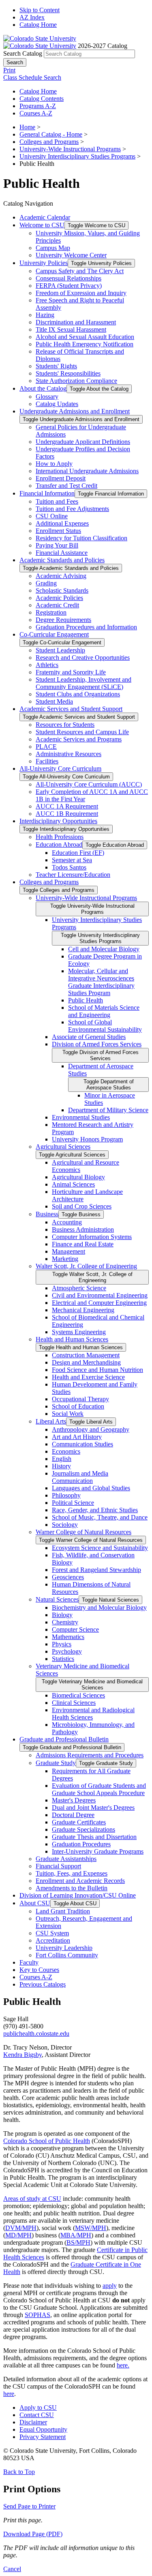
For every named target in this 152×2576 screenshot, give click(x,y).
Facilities (47, 761)
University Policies (44, 263)
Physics (62, 1644)
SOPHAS (37, 2315)
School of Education (78, 1406)
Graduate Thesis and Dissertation (94, 1837)
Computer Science (75, 1629)
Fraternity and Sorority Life (71, 672)
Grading (46, 583)
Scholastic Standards (62, 590)
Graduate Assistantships (66, 1859)
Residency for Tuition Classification (81, 538)
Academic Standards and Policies (62, 560)
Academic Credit (57, 605)
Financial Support (58, 1866)
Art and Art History (77, 1437)
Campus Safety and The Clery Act (80, 271)
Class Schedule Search (32, 77)
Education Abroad (59, 845)
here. (123, 2365)
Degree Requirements (63, 620)
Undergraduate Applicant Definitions (83, 442)
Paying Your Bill (57, 545)
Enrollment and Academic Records (80, 1881)
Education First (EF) (78, 853)
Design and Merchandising (86, 1362)
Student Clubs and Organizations (78, 694)
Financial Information (47, 493)
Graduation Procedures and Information (86, 627)
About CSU (35, 1903)
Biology (62, 1615)
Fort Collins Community (67, 1955)
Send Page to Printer (29, 2506)
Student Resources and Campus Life (82, 732)
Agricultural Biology (78, 1177)
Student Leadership (60, 650)
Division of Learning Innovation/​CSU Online (78, 1895)
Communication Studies (82, 1444)
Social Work (68, 1414)
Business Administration (83, 1229)
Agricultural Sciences (63, 1147)
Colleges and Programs (49, 142)
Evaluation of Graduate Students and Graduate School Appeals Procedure (99, 1789)
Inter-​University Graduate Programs (98, 1851)
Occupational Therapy (80, 1399)
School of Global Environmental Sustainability (105, 1026)
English (62, 1459)
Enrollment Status (58, 531)
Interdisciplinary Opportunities (58, 821)
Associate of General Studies (89, 1037)
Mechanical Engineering (83, 1310)
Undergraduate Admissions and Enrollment (75, 411)
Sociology (65, 1525)
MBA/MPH (76, 2235)
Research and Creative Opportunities (83, 658)
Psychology (67, 1651)
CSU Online (52, 516)
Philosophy (66, 1495)
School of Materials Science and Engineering (104, 1011)
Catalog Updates (57, 404)
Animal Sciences (73, 1184)
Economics (66, 1451)
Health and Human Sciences (72, 1339)
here (9, 2394)
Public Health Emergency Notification (85, 344)
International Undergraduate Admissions (87, 471)
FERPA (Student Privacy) (69, 286)
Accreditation (53, 1940)
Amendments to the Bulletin (72, 1888)
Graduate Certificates (79, 1822)
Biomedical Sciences (78, 1695)
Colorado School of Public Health (47, 2141)
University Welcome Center (71, 255)
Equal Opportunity (43, 2429)
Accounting (67, 1222)
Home (27, 127)
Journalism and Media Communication (80, 1477)
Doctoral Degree (73, 1815)
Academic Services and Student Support (71, 709)
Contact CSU (37, 2415)
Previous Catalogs (43, 1984)
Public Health (86, 1000)
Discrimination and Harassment (76, 322)
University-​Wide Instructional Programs (86, 898)
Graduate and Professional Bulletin (64, 1739)
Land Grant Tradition (63, 1911)
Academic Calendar (45, 217)
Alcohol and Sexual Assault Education (85, 337)
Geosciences (68, 1577)
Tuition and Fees (57, 501)
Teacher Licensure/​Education (73, 875)
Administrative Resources (69, 754)
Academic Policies (59, 598)
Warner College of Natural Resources (83, 1532)
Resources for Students (65, 725)
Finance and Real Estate (83, 1244)
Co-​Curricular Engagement (54, 634)
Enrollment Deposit (61, 478)
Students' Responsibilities (68, 373)
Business (47, 1214)
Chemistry (65, 1622)
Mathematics (68, 1637)
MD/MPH (18, 2235)
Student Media (54, 701)
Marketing (65, 1259)
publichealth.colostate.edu (36, 2034)
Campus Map (53, 248)
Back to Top (19, 2472)
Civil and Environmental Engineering (100, 1295)
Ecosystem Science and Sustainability (100, 1548)
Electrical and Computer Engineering (99, 1303)
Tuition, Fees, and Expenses (72, 1873)
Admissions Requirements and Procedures (90, 1755)
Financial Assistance (62, 553)
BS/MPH (78, 2242)
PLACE (46, 747)
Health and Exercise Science (88, 1377)
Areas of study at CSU (32, 2199)
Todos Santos (69, 867)
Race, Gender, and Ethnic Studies (95, 1510)
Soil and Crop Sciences (82, 1206)
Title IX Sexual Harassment (71, 329)
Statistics (63, 1659)
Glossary (47, 397)
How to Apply (54, 464)
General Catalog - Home (51, 134)
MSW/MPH (91, 2228)
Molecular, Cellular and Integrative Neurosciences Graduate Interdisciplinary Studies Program (101, 982)
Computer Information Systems (92, 1237)
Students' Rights (56, 366)
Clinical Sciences (74, 1703)
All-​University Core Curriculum (60, 768)
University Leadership (64, 1948)
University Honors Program (87, 1139)
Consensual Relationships (69, 278)
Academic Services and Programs (79, 739)
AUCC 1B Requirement (67, 814)
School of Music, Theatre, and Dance (100, 1517)
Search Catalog (23, 53)
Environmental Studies (81, 1117)
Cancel (12, 2569)
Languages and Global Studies (91, 1488)
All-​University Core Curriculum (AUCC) (89, 784)
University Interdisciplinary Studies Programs (77, 156)
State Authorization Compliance (76, 381)
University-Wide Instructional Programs (70, 149)
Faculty (29, 1962)
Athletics (47, 665)
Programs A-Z (38, 106)
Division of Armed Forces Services (97, 1044)
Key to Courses (39, 1970)
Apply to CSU (38, 2408)
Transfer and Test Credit (66, 486)
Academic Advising (61, 576)
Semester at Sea (72, 860)
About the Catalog (43, 388)
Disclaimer (33, 2422)
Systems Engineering (79, 1332)
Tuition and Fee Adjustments (72, 509)
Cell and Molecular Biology (104, 949)
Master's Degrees (74, 1800)
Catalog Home (38, 25)
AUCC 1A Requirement (67, 806)
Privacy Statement (43, 2437)
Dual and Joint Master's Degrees (93, 1808)
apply (110, 2286)
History (61, 1466)
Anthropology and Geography (91, 1429)
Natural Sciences (57, 1599)
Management (69, 1251)
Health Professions (60, 837)
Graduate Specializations (83, 1829)
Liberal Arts (51, 1421)
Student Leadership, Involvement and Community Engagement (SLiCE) (83, 683)
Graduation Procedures (81, 1844)
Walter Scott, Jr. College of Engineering (86, 1266)
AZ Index (32, 17)
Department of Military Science (108, 1110)
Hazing (45, 315)
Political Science (73, 1503)
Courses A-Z (36, 113)
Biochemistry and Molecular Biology (99, 1608)
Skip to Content (40, 10)
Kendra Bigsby (22, 2055)
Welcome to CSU (42, 225)
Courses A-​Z (36, 1977)
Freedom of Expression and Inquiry (81, 293)
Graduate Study (56, 1763)
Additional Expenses (62, 523)
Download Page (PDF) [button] (33, 2534)
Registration (51, 612)
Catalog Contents (42, 99)
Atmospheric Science (79, 1288)
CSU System (52, 1933)
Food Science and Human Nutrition (97, 1370)
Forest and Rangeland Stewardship (96, 1570)
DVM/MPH (21, 2228)
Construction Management (86, 1355)
